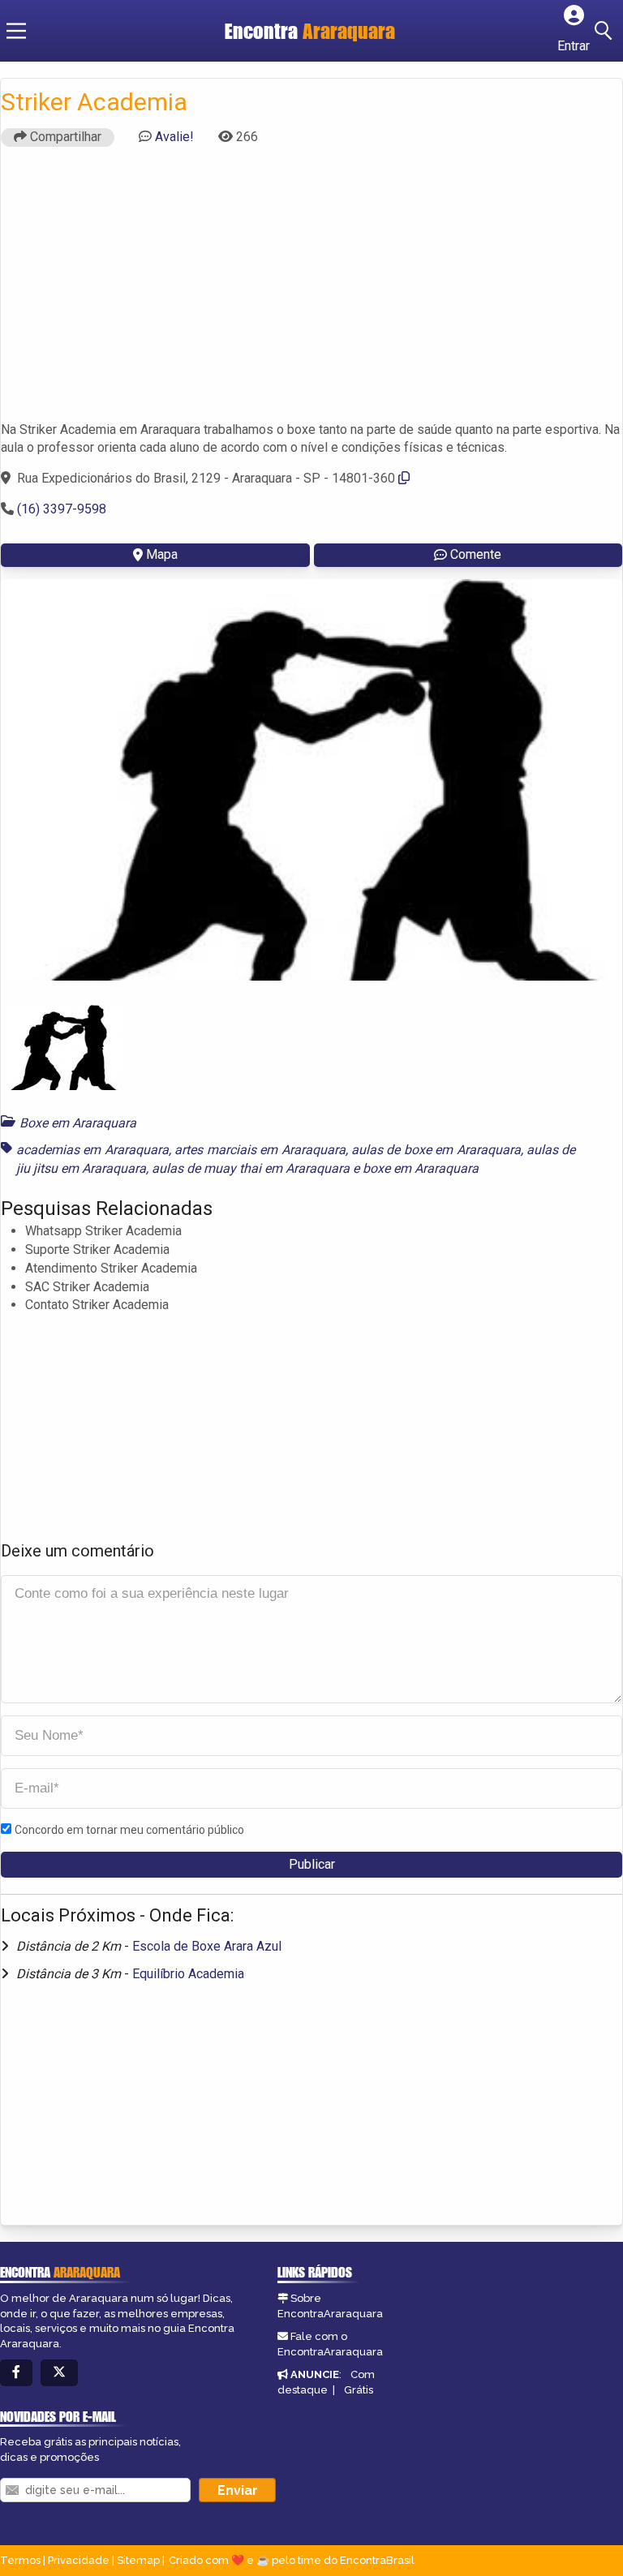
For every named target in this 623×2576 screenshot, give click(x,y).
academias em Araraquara (92, 1150)
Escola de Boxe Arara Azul (207, 1946)
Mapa (162, 554)
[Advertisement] (311, 291)
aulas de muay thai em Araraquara (251, 1168)
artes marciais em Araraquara (260, 1150)
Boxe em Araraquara (78, 1123)
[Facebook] (16, 2373)
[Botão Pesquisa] (606, 31)
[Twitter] (59, 2373)
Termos (20, 2560)
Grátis (359, 2390)
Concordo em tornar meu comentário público (129, 1830)
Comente (476, 554)
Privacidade (79, 2560)
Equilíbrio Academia (188, 1974)
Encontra (310, 31)
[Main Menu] (16, 31)
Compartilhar (64, 137)
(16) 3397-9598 (62, 509)
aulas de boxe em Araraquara (436, 1150)
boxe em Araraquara (421, 1168)
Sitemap (138, 2560)
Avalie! (174, 137)
